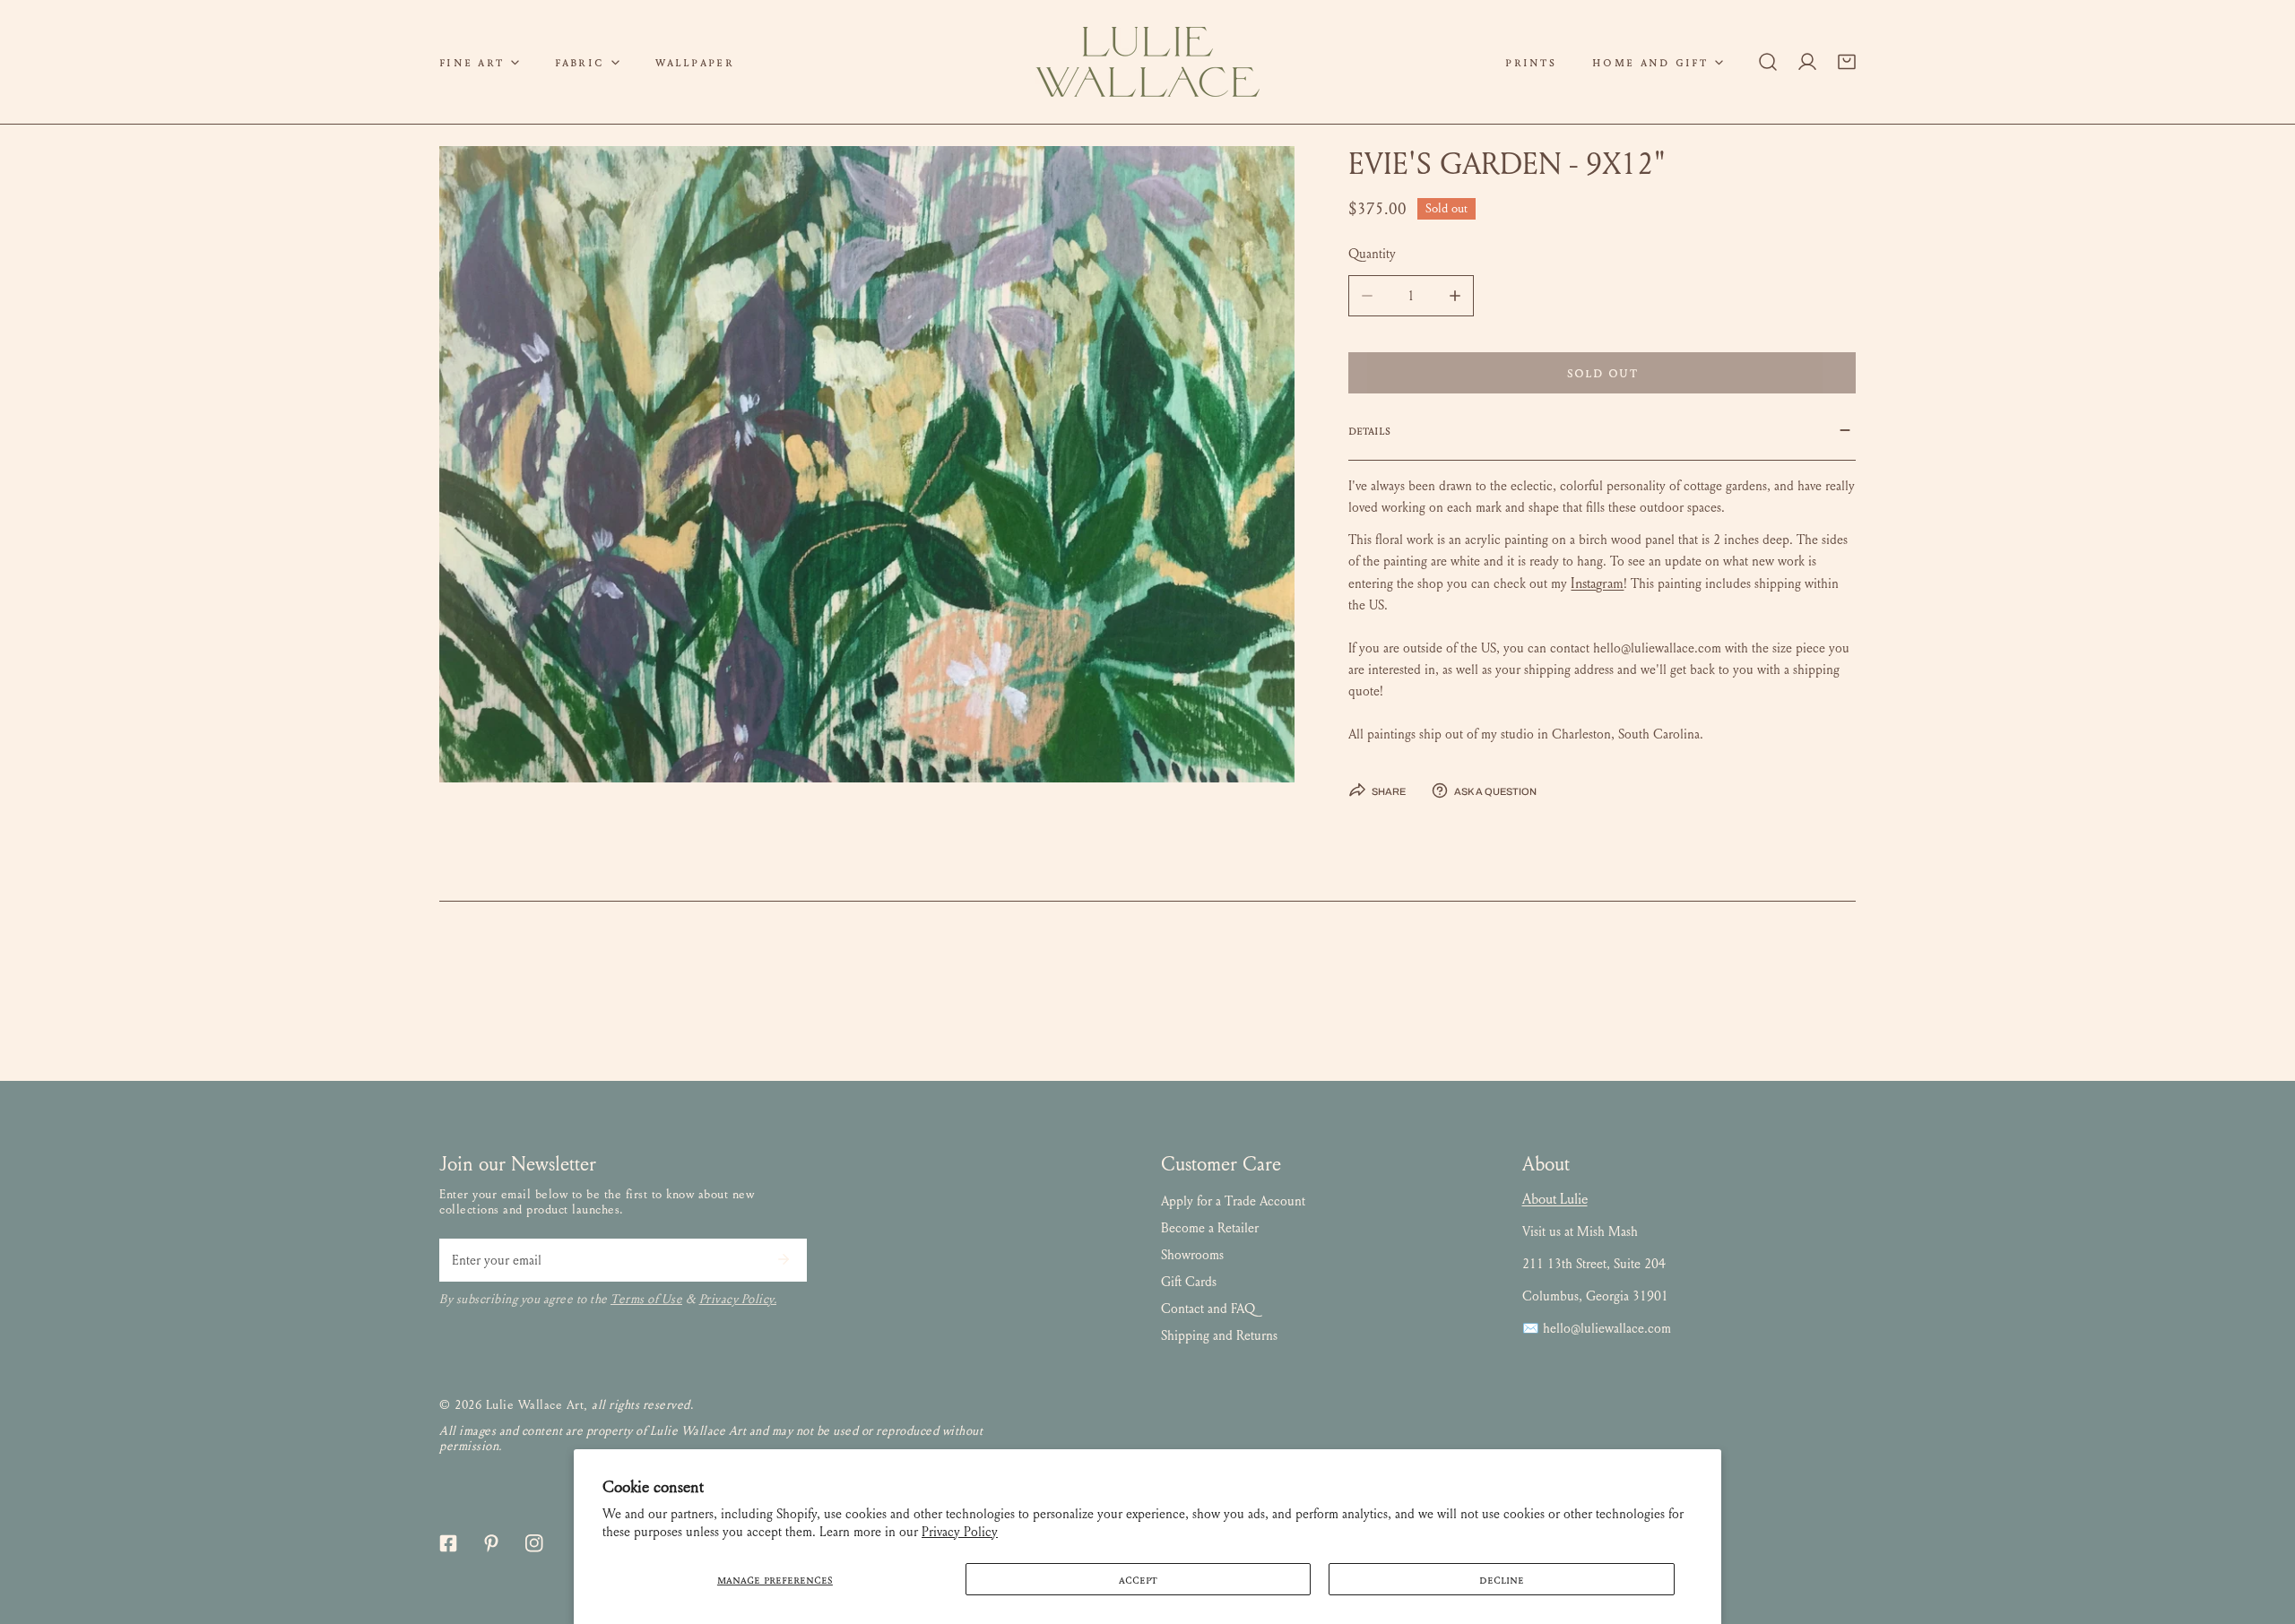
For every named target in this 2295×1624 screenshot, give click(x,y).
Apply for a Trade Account (1233, 1201)
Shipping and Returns (1219, 1335)
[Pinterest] (491, 1543)
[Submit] (784, 1259)
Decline (1502, 1579)
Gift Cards (1189, 1282)
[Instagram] (534, 1543)
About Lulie (1555, 1199)
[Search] (1768, 62)
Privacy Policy (960, 1532)
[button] (479, 62)
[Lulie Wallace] (1147, 62)
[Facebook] (448, 1543)
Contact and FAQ (1208, 1309)
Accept (1138, 1579)
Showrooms (1192, 1255)
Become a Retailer (1210, 1228)
